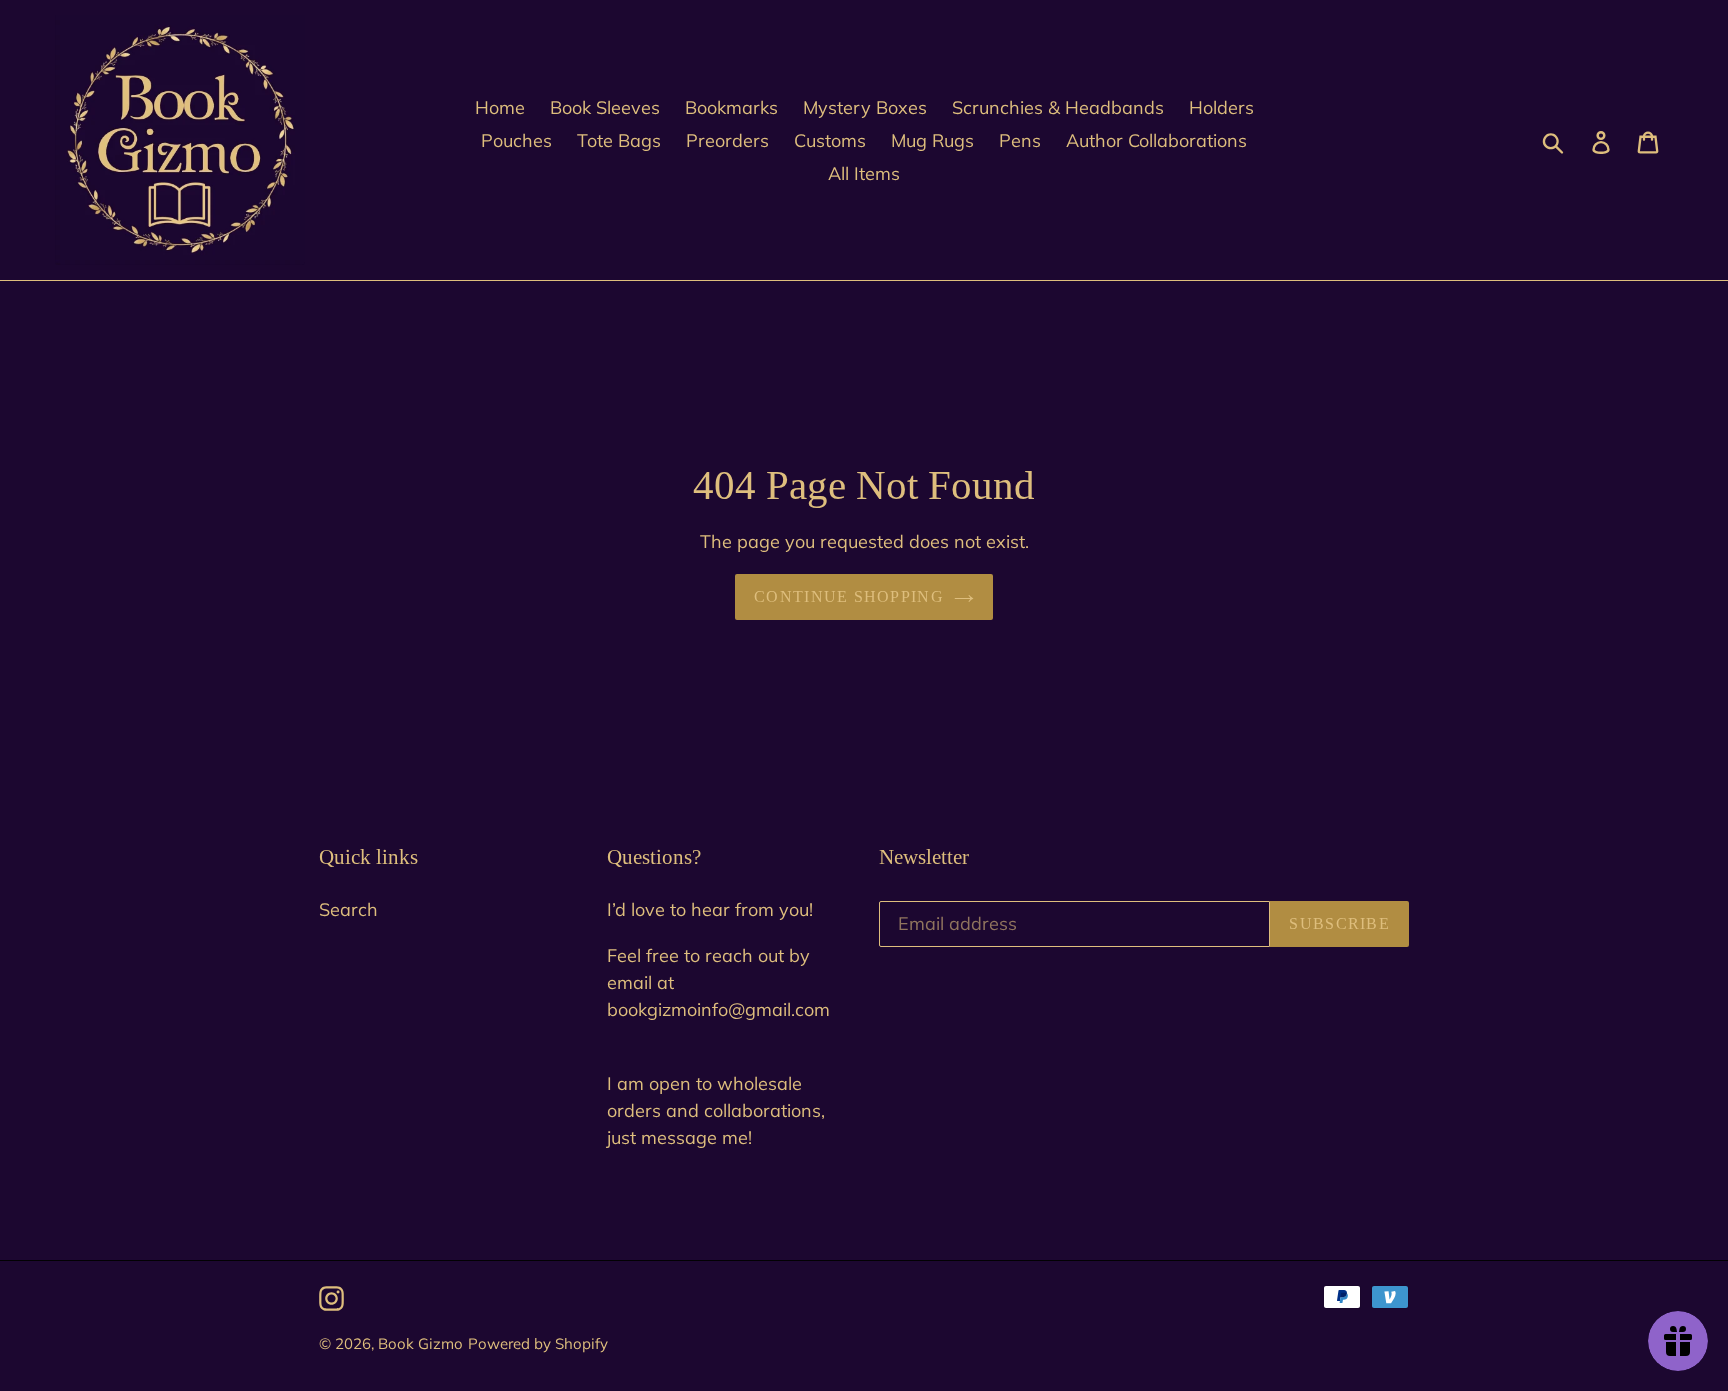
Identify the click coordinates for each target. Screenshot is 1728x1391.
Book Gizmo (420, 1343)
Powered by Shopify (538, 1343)
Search (348, 909)
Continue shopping (849, 596)
